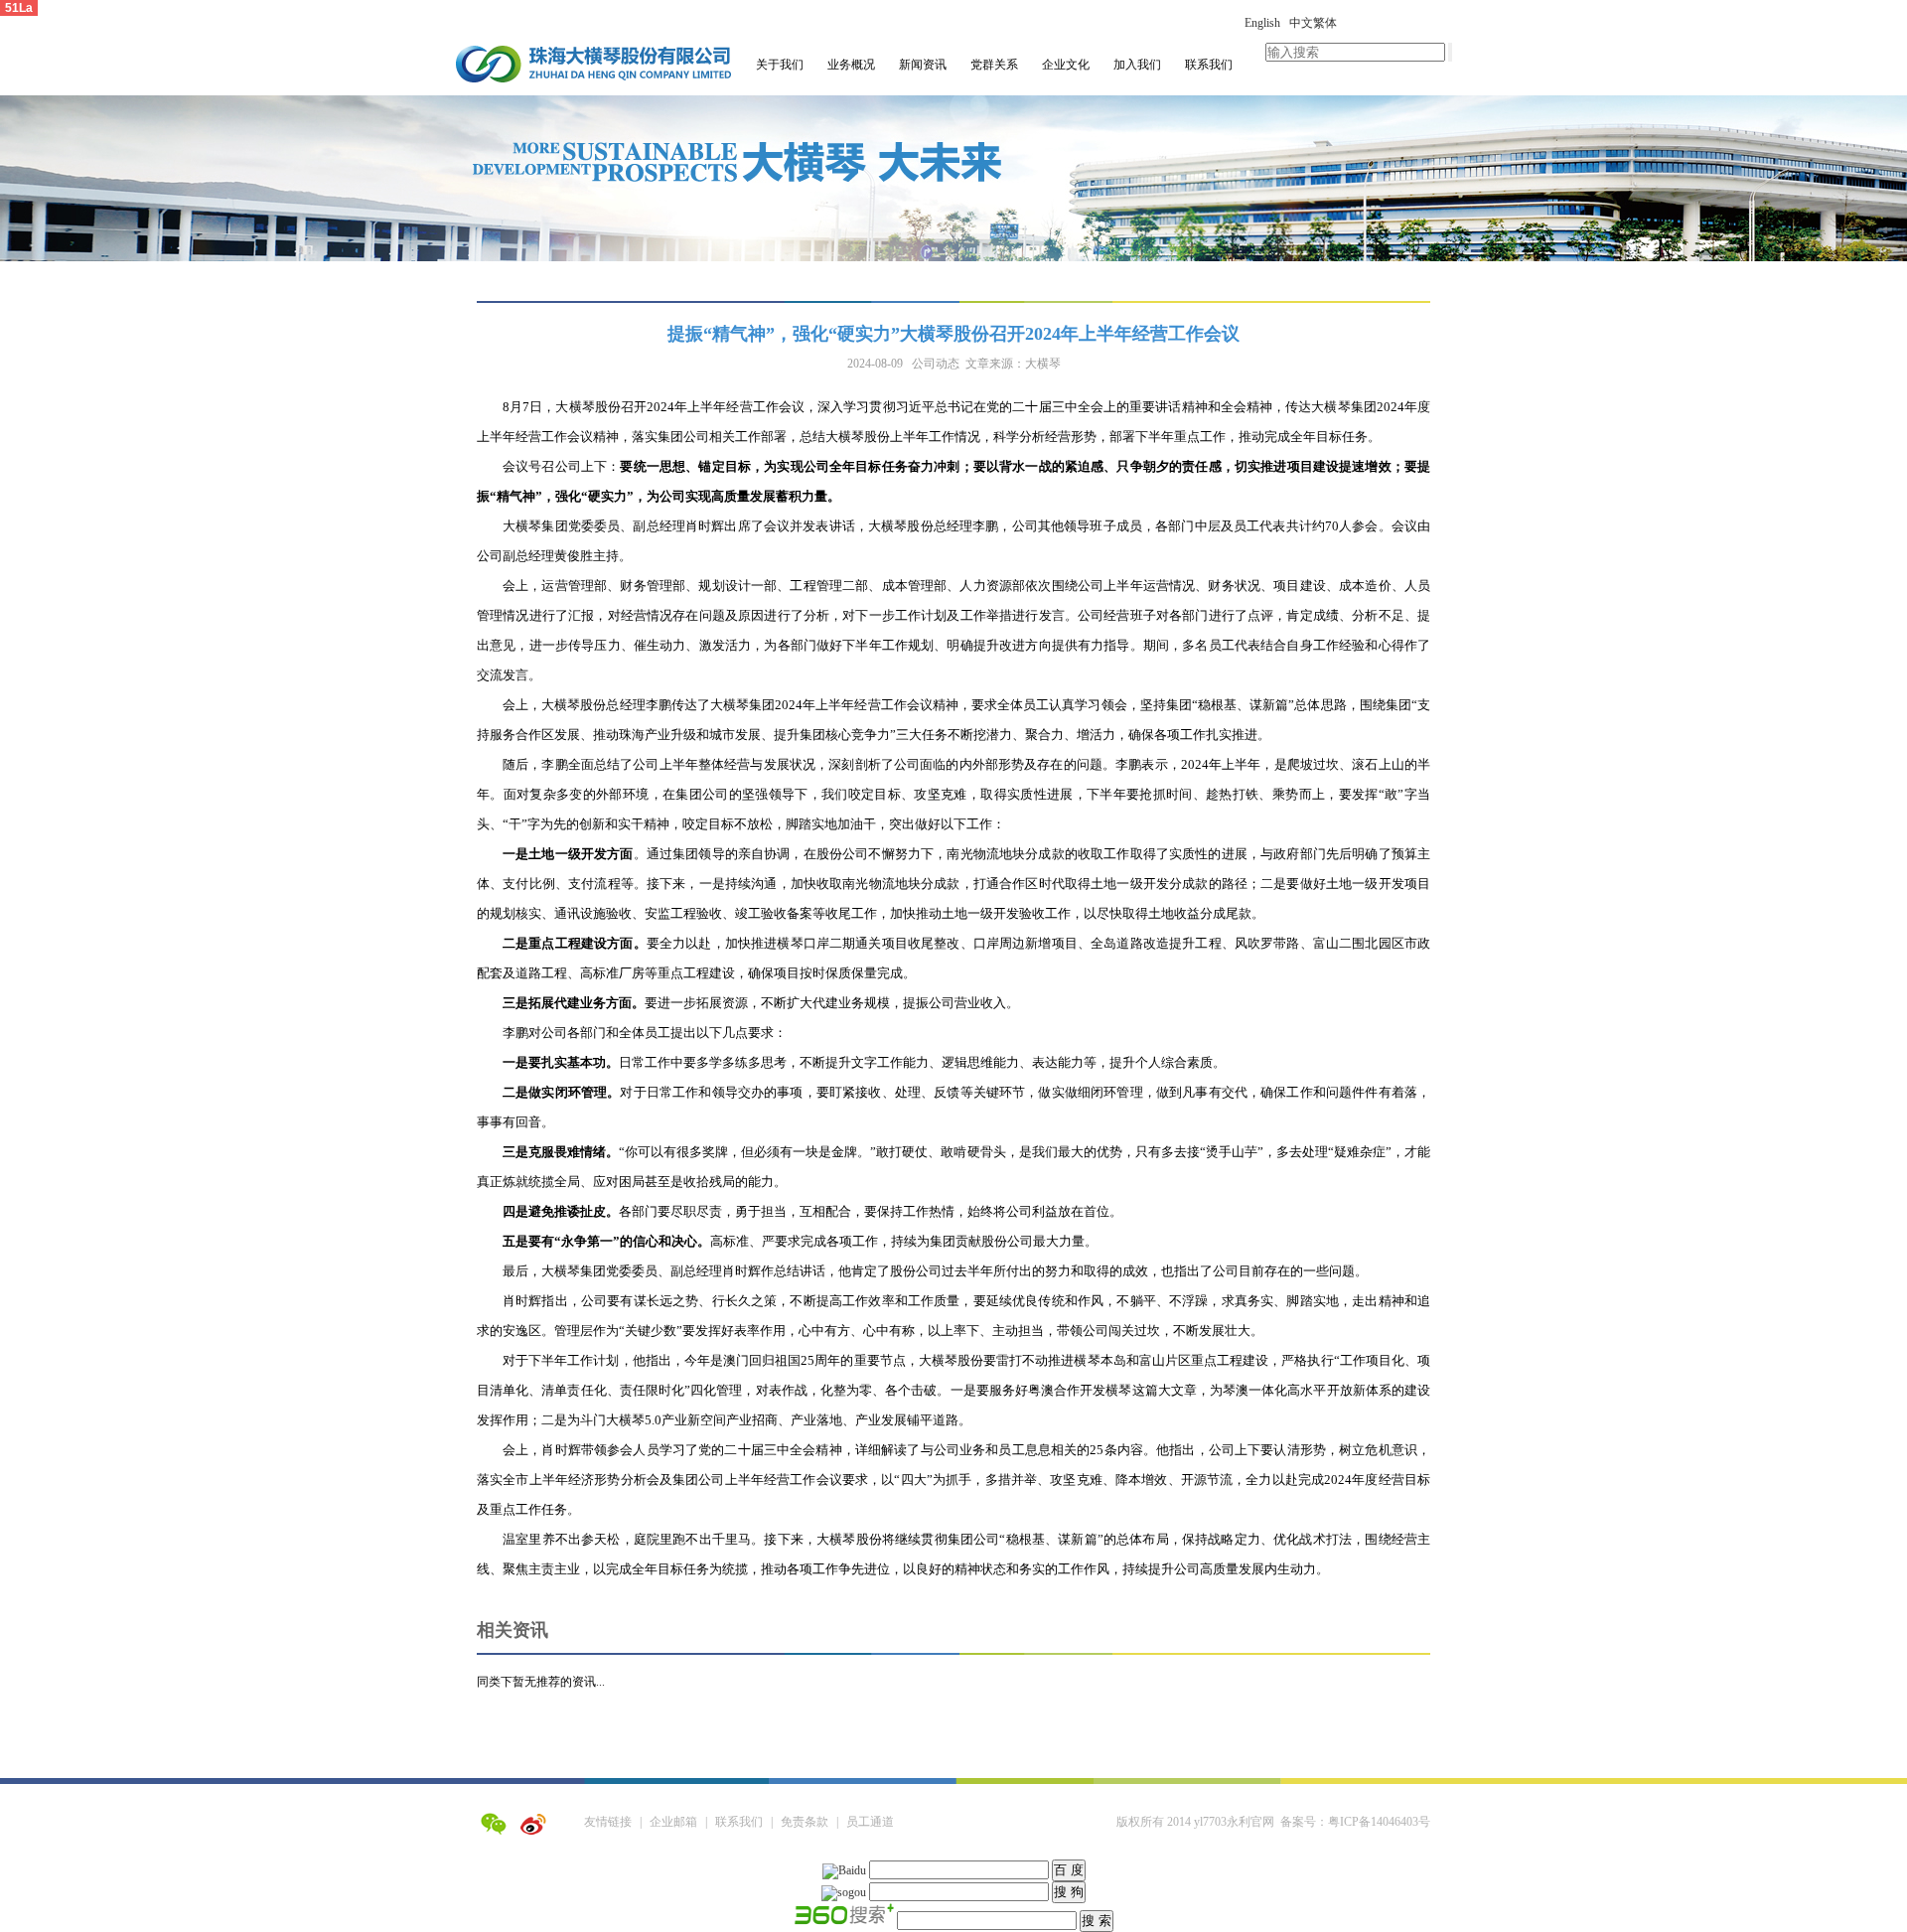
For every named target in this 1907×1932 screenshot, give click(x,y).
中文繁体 (1313, 23)
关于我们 (780, 65)
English (1262, 23)
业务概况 (851, 65)
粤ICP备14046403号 (1379, 1822)
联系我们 (1209, 65)
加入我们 (1137, 65)
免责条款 (805, 1822)
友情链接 (608, 1822)
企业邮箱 (673, 1822)
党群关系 (994, 65)
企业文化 (1066, 65)
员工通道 (870, 1822)
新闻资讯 (923, 65)
